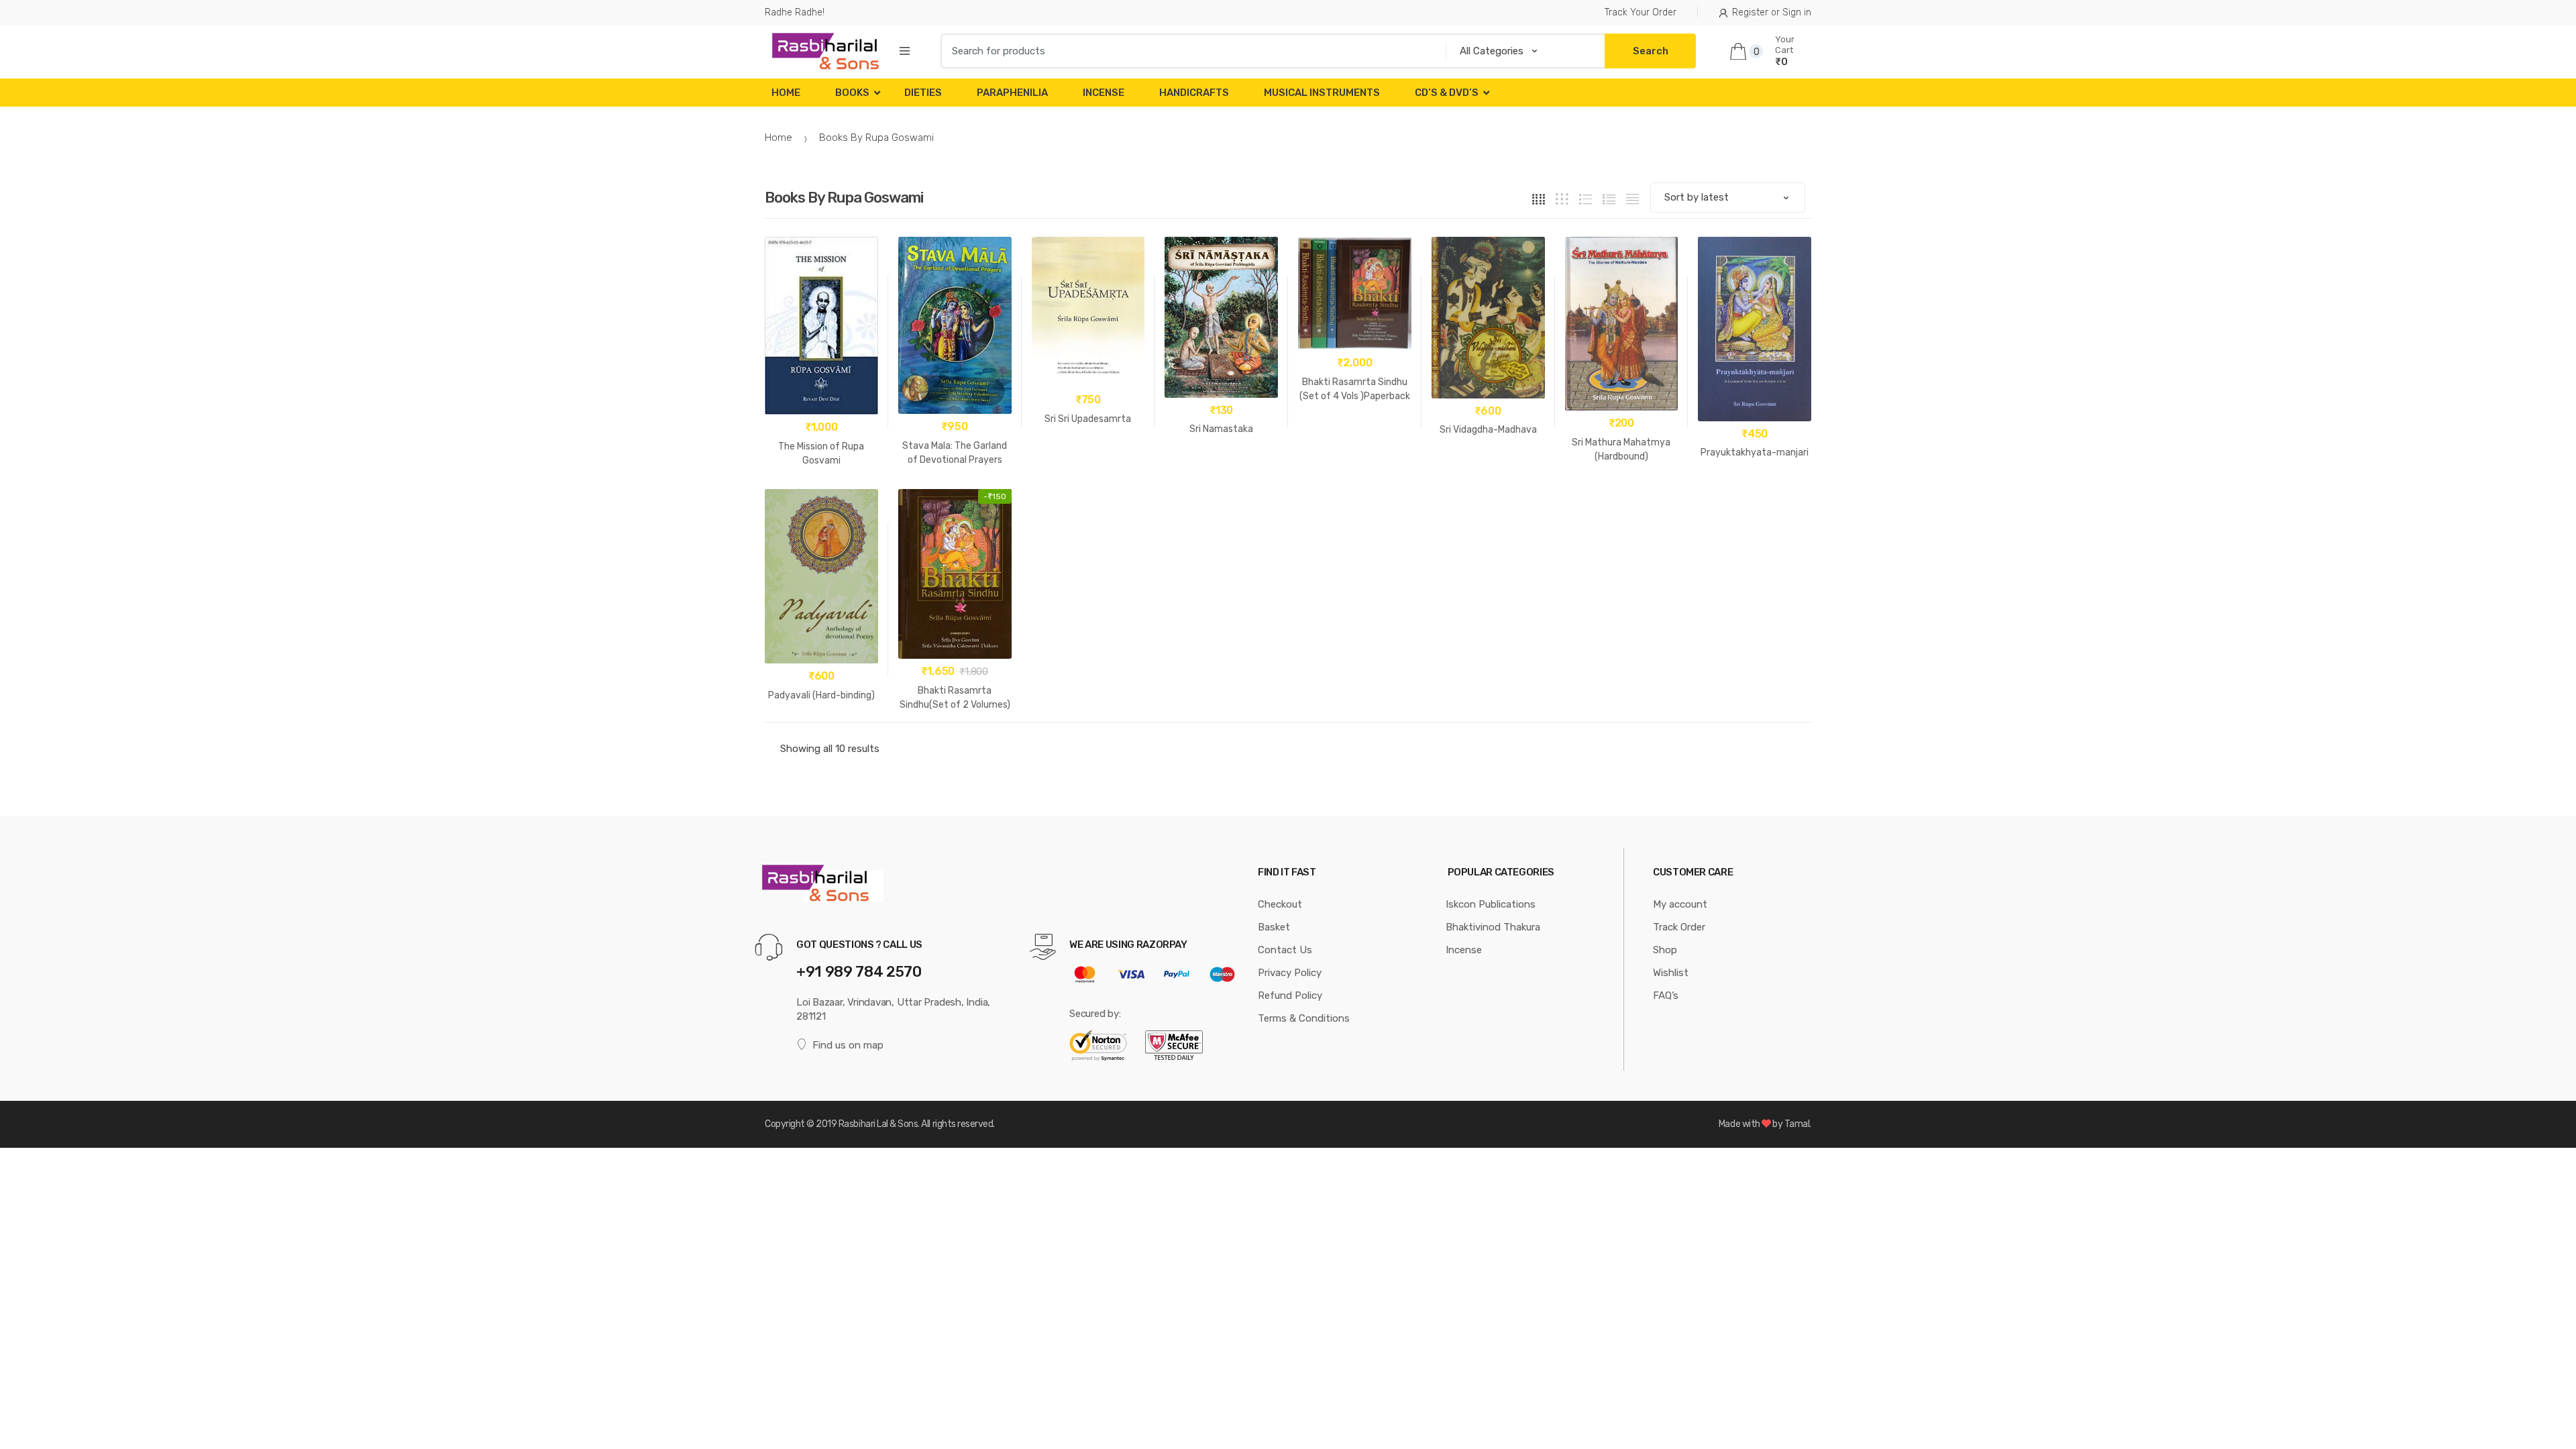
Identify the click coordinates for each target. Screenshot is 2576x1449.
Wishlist (1671, 973)
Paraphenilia (1012, 93)
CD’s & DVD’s (1447, 93)
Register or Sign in (1772, 12)
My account (1680, 904)
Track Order (1679, 927)
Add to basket (1088, 461)
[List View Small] (1632, 198)
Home (786, 93)
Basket (1274, 927)
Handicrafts (1194, 93)
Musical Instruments (1322, 93)
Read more (1354, 438)
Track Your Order (1641, 12)
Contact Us (1285, 950)
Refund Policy (1290, 996)
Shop (1665, 950)
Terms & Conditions (1304, 1018)
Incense (1104, 93)
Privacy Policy (1290, 973)
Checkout (1280, 904)
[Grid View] (1539, 198)
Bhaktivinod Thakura (1493, 927)
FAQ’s (1666, 996)
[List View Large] (1586, 198)
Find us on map (848, 1045)
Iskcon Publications (1491, 904)
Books (852, 93)
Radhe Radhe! (795, 12)
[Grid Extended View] (1562, 198)
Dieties (923, 93)
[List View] (1609, 198)
